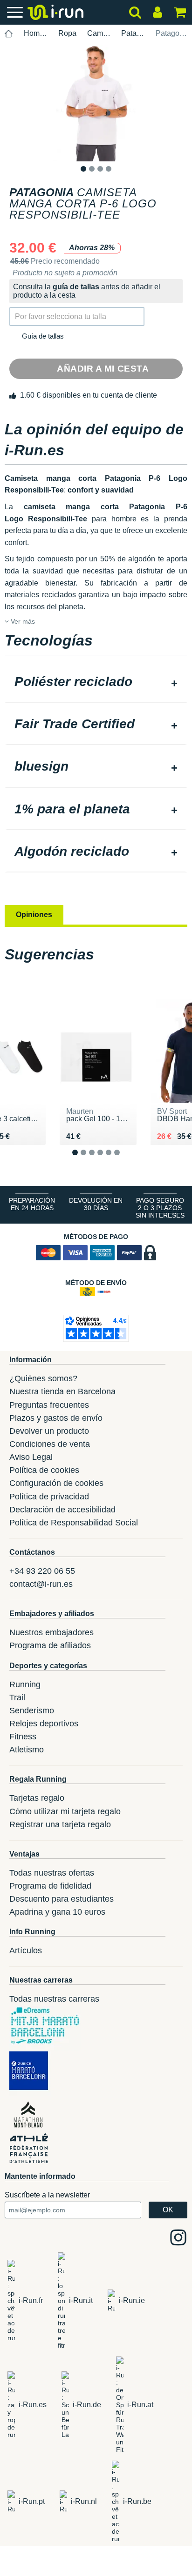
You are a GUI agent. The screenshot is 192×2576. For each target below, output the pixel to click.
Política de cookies (44, 1470)
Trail (17, 1697)
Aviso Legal (31, 1457)
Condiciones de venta (50, 1444)
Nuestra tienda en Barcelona (62, 1391)
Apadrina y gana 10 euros (57, 1912)
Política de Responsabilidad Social (74, 1523)
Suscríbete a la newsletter (47, 2195)
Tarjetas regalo (37, 1798)
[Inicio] (9, 34)
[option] (96, 103)
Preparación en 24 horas (32, 1204)
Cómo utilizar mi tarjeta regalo (65, 1811)
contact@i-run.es (41, 1584)
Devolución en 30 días (96, 1204)
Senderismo (32, 1711)
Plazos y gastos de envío (56, 1418)
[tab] (96, 683)
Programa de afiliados (50, 1645)
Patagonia (133, 33)
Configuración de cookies (56, 1483)
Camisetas (99, 33)
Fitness (23, 1737)
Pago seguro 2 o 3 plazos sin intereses (160, 1208)
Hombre (36, 33)
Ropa (67, 33)
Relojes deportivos (44, 1724)
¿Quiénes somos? (43, 1378)
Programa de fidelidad (50, 1886)
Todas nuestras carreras (54, 1999)
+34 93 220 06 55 (42, 1571)
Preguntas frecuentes (49, 1405)
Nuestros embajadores (51, 1632)
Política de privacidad (49, 1497)
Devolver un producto (49, 1431)
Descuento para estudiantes (62, 1899)
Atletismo (27, 1750)
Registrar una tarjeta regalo (60, 1824)
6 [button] (124, 1160)
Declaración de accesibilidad (62, 1510)
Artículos (26, 1950)
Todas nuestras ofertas (52, 1873)
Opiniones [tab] (34, 915)
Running (25, 1684)
